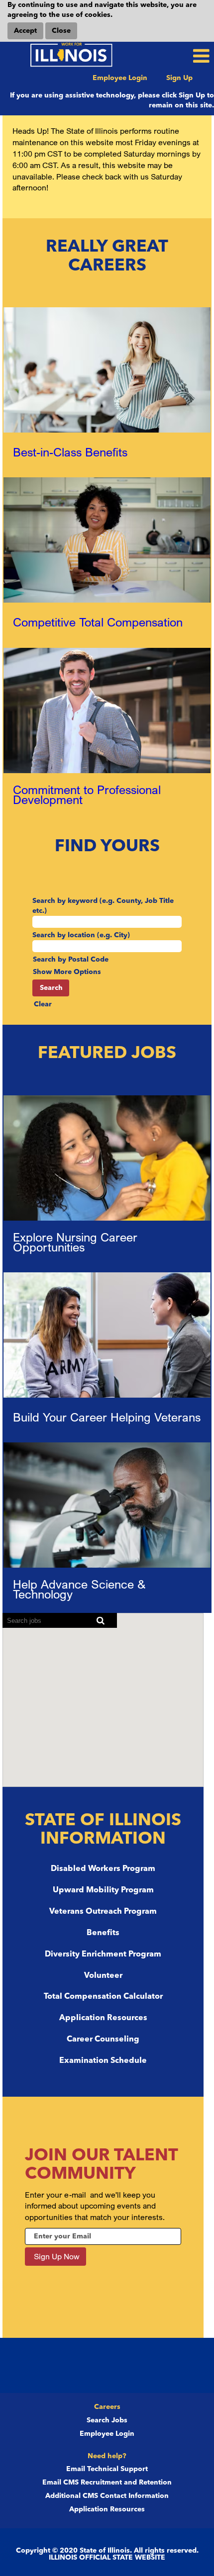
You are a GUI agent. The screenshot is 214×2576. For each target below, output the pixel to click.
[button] (178, 56)
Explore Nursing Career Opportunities (75, 1242)
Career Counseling (103, 2040)
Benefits (103, 1933)
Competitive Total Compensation (98, 622)
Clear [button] (43, 1004)
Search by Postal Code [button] (71, 960)
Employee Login (120, 78)
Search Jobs (107, 2420)
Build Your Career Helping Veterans (107, 1417)
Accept (25, 31)
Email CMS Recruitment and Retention (107, 2483)
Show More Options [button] (67, 972)
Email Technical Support (107, 2469)
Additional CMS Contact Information (107, 2496)
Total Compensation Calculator (103, 1997)
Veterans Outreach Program (103, 1912)
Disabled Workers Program (103, 1869)
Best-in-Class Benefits (70, 452)
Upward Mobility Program (103, 1890)
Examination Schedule (103, 2061)
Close (61, 31)
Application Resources (103, 2018)
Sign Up (179, 78)
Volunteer (103, 1976)
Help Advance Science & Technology (79, 1589)
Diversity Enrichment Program (103, 1954)
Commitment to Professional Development (87, 795)
